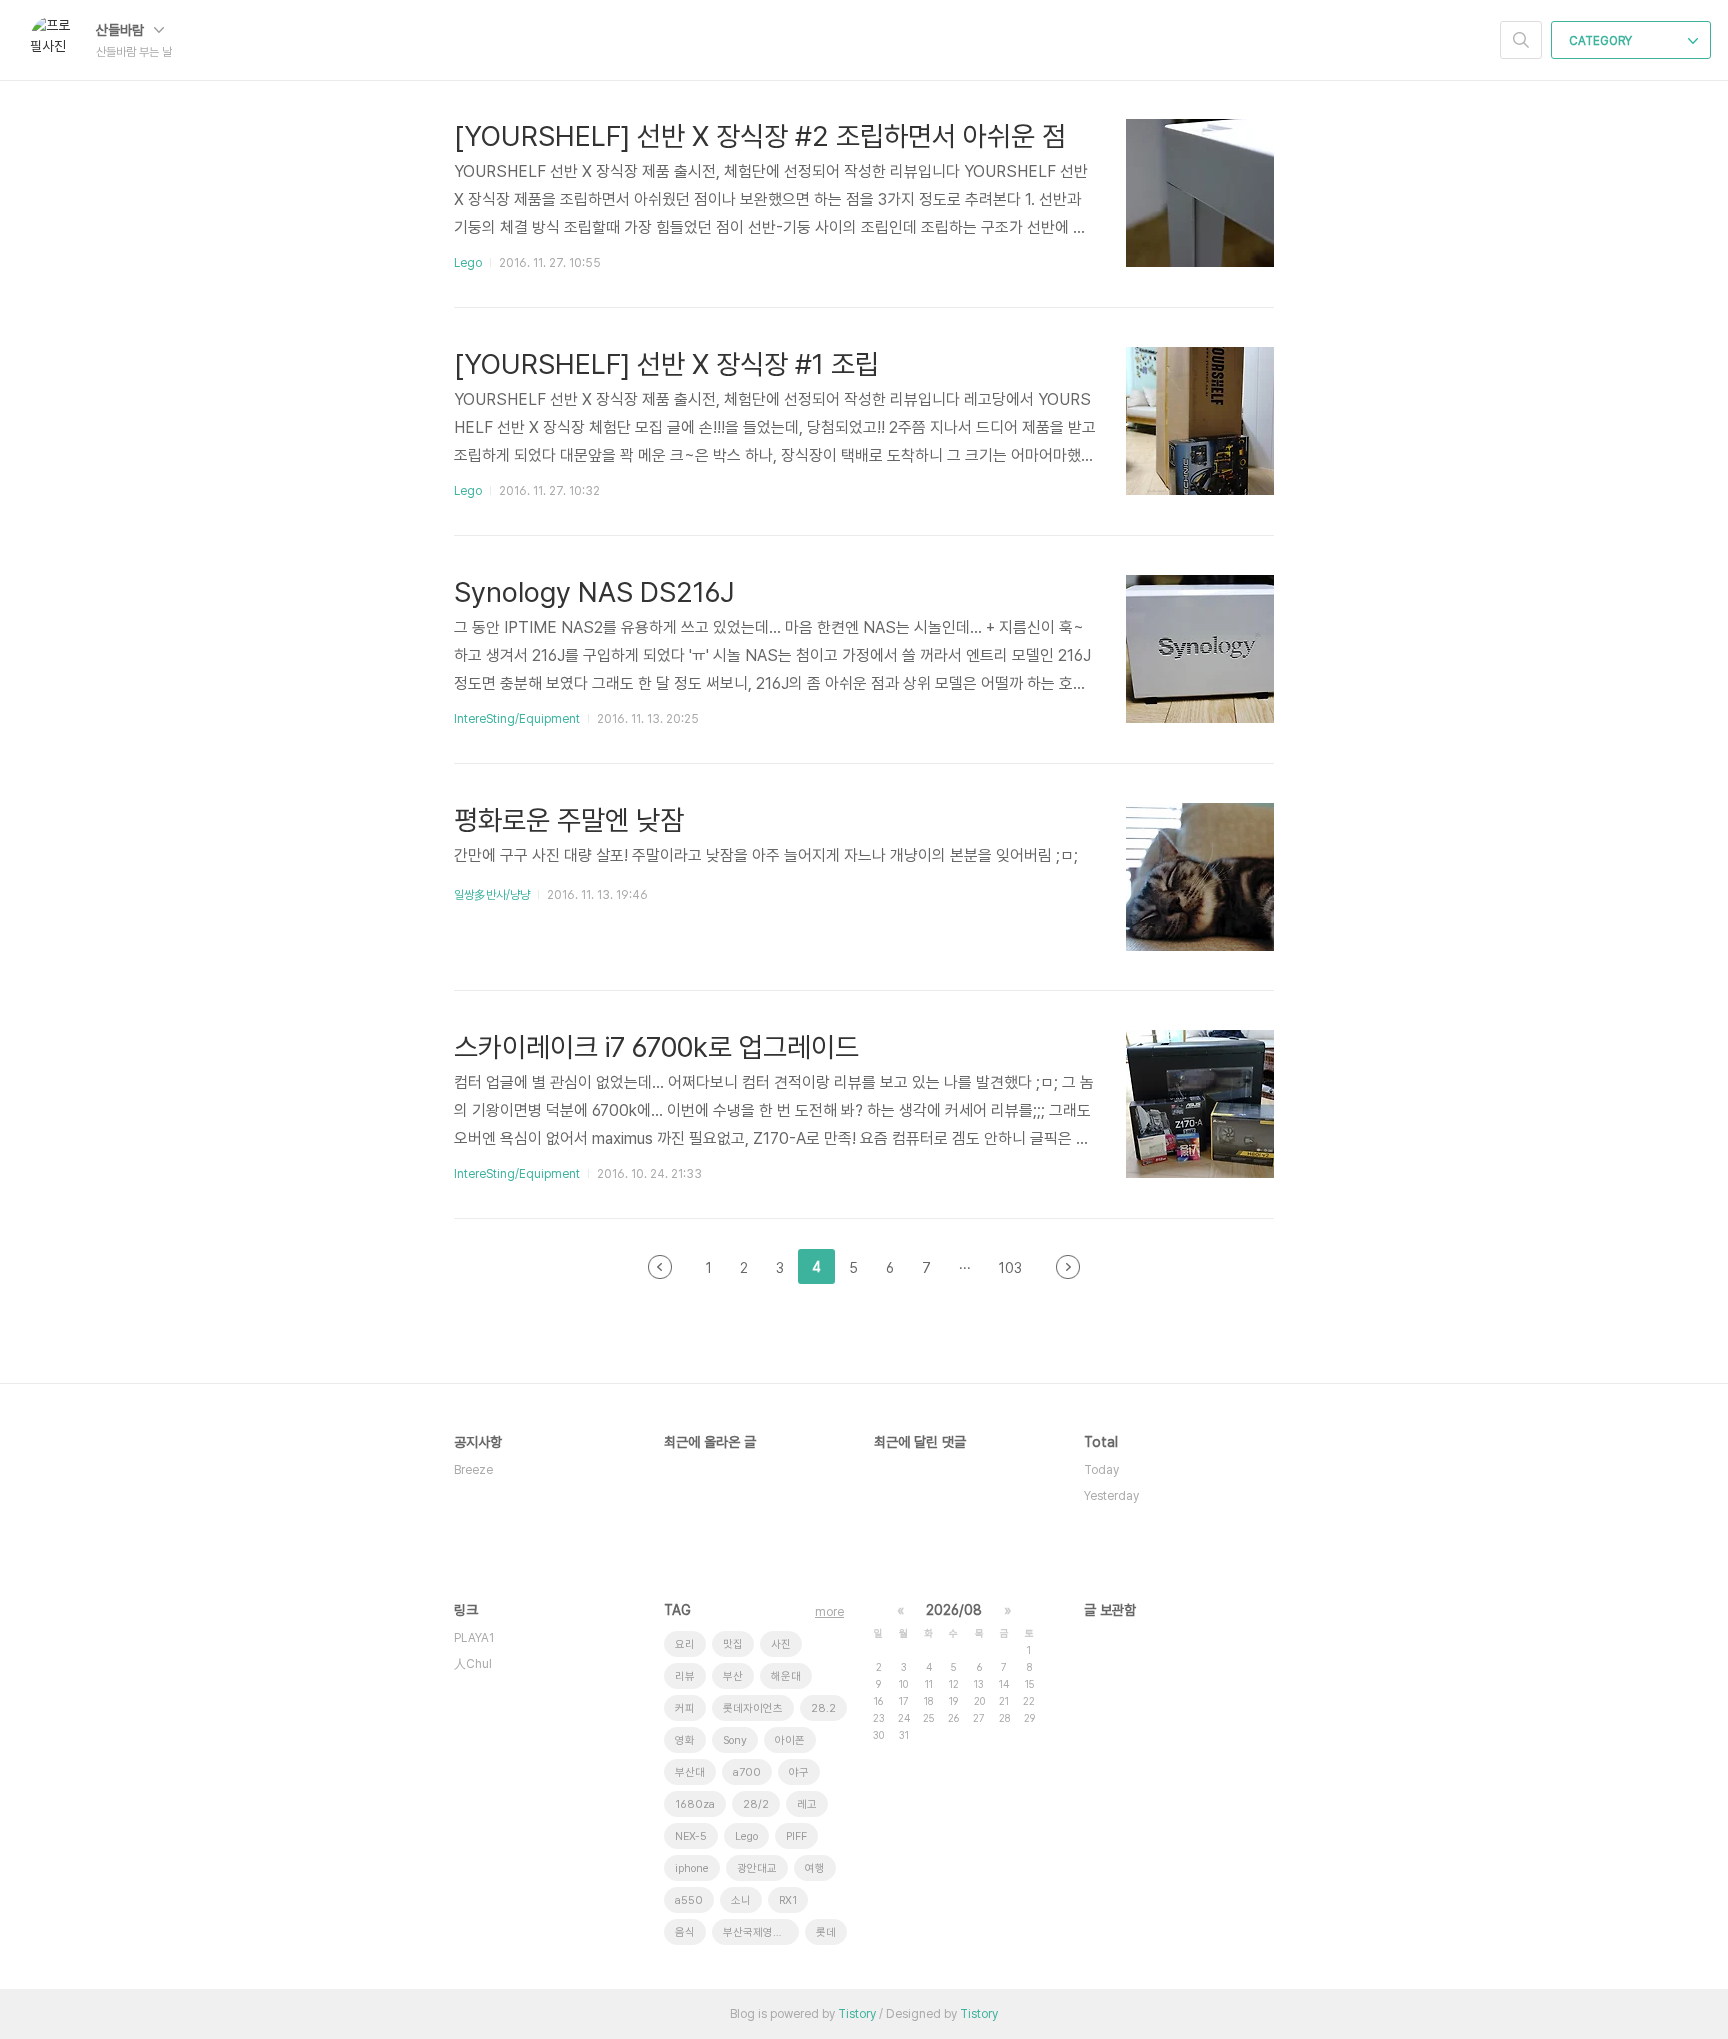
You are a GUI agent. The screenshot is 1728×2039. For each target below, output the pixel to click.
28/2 (756, 1804)
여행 (815, 1868)
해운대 (786, 1676)
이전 (660, 1267)
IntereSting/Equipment (517, 719)
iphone (692, 1868)
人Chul (473, 1664)
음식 (685, 1932)
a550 (689, 1900)
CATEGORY (1602, 41)
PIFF (796, 1836)
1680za (695, 1804)
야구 (799, 1772)
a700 (747, 1772)
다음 (1068, 1267)
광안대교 (757, 1868)
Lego (468, 263)
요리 (685, 1644)
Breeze (473, 1470)
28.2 (823, 1708)
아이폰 (790, 1740)
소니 (741, 1900)
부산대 (690, 1772)
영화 (685, 1740)
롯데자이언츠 (753, 1708)
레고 (807, 1804)
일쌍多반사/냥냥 (492, 895)
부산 (733, 1676)
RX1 (788, 1900)
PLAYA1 (474, 1638)
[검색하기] (1521, 40)
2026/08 (954, 1610)
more (829, 1612)
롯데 (826, 1932)
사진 (781, 1644)
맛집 (733, 1644)
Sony (735, 1740)
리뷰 (685, 1676)
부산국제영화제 (758, 1932)
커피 (685, 1708)
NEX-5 (691, 1836)
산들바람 (122, 30)
